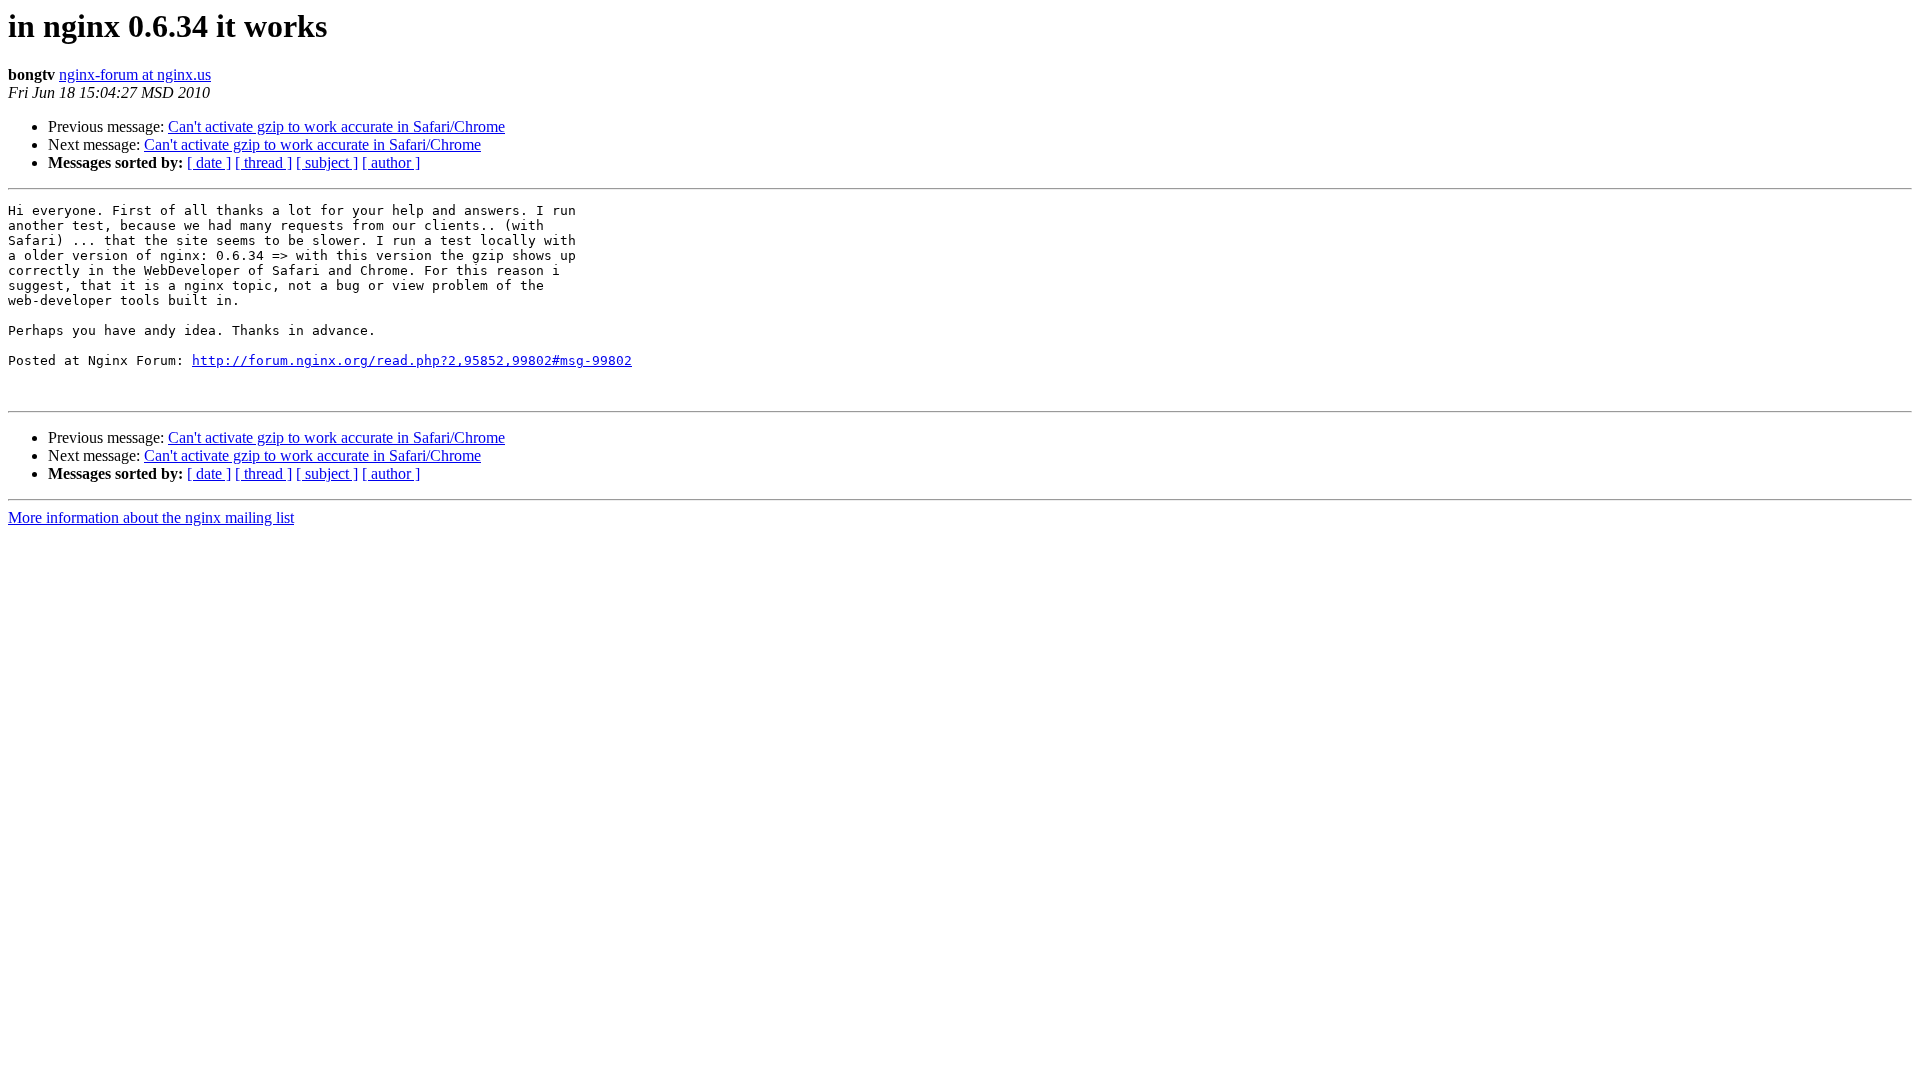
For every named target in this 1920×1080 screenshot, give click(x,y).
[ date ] (209, 162)
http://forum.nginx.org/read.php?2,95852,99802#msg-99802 (412, 360)
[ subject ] (327, 162)
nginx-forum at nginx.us (135, 74)
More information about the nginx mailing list (151, 517)
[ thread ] (263, 162)
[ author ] (391, 162)
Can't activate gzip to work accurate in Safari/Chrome (336, 126)
